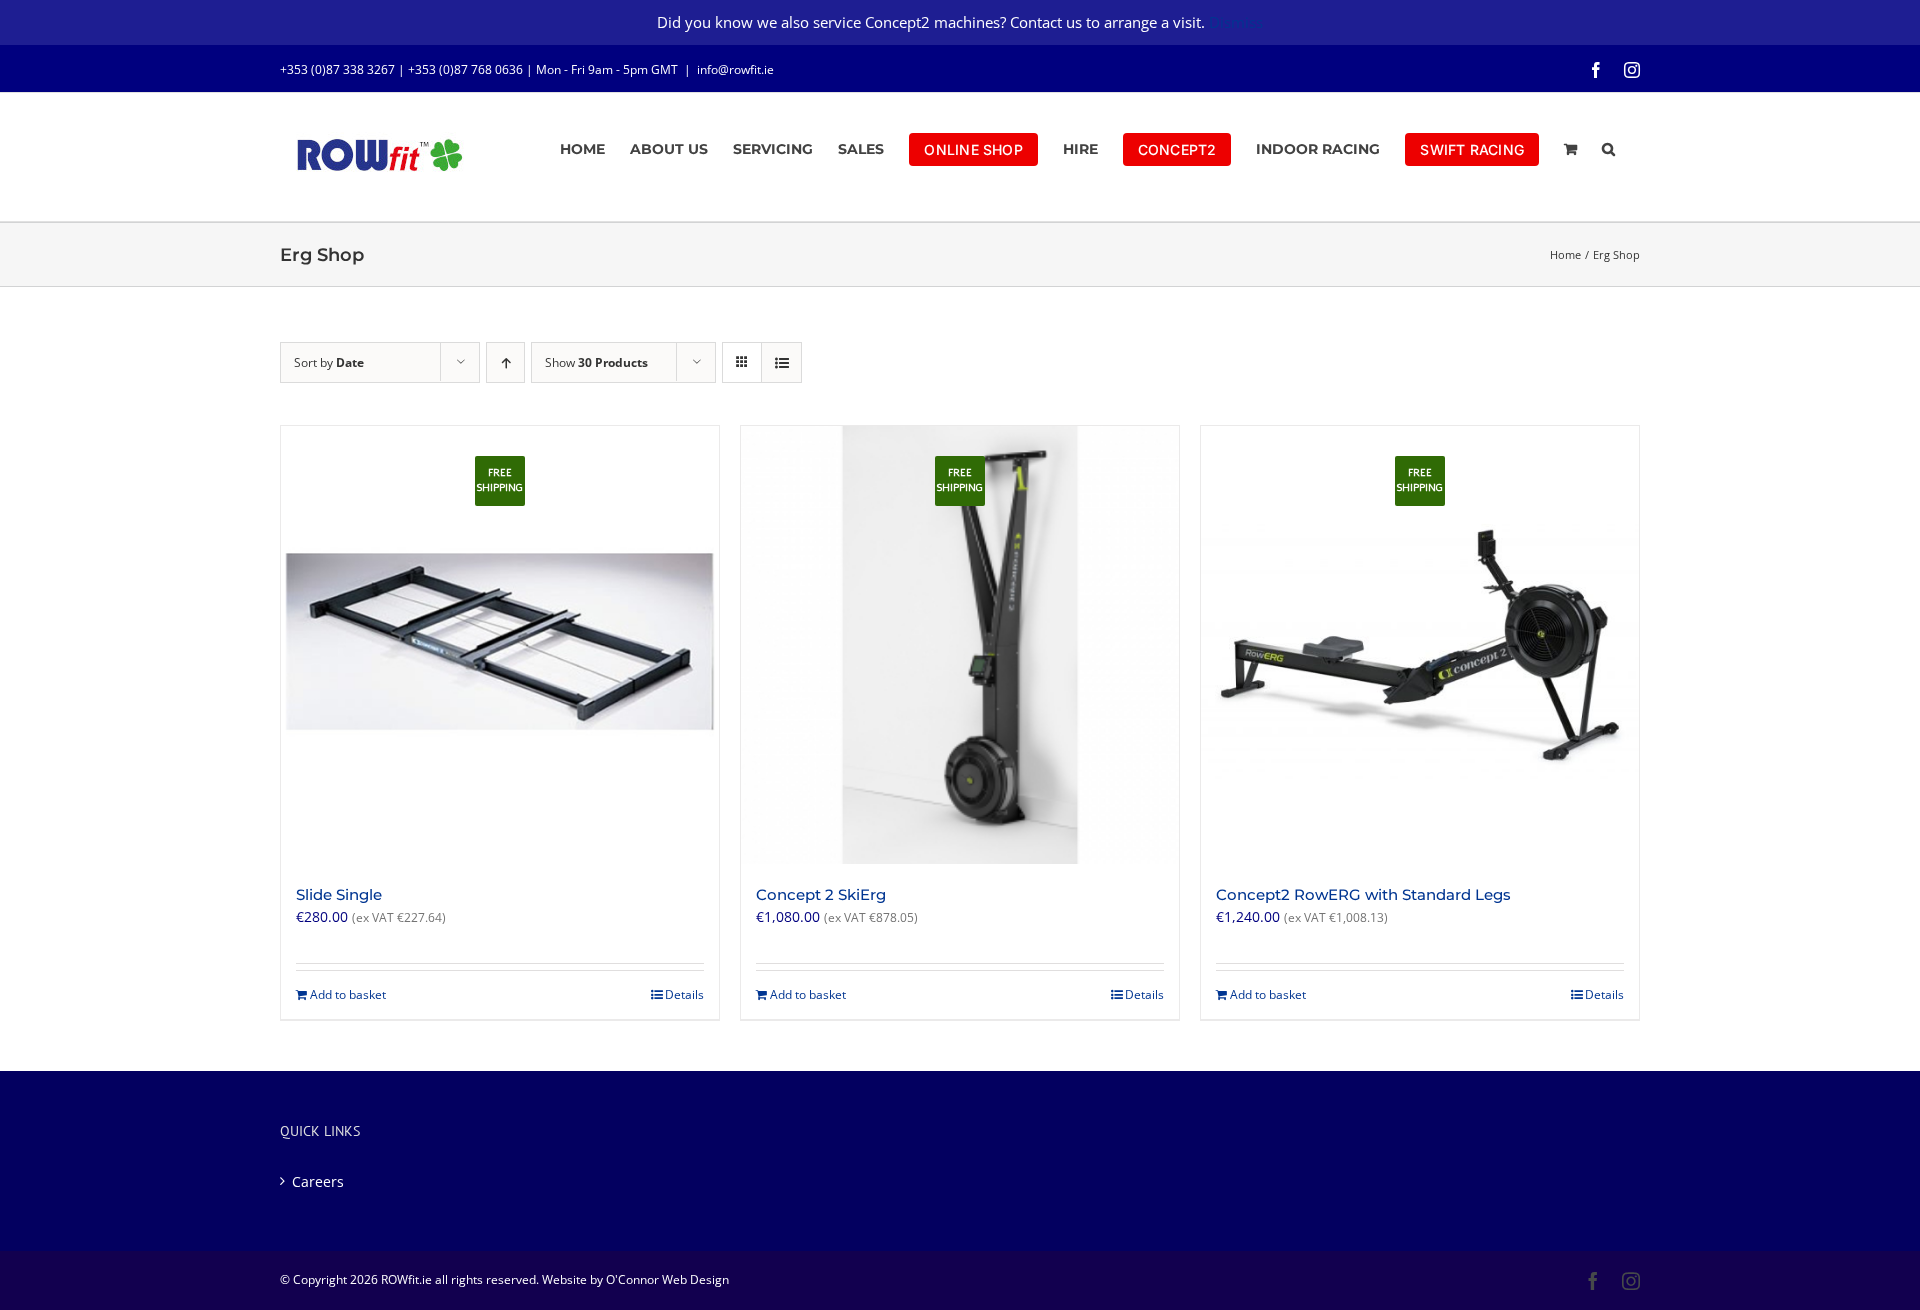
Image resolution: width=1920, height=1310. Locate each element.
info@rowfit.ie (735, 69)
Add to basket (348, 994)
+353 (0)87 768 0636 (465, 69)
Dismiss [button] (1236, 22)
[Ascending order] (505, 362)
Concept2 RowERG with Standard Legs (1363, 894)
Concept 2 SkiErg (821, 894)
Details (684, 994)
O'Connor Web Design (667, 1279)
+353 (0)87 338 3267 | (344, 69)
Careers (318, 1181)
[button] (1608, 149)
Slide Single (339, 894)
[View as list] (781, 362)
